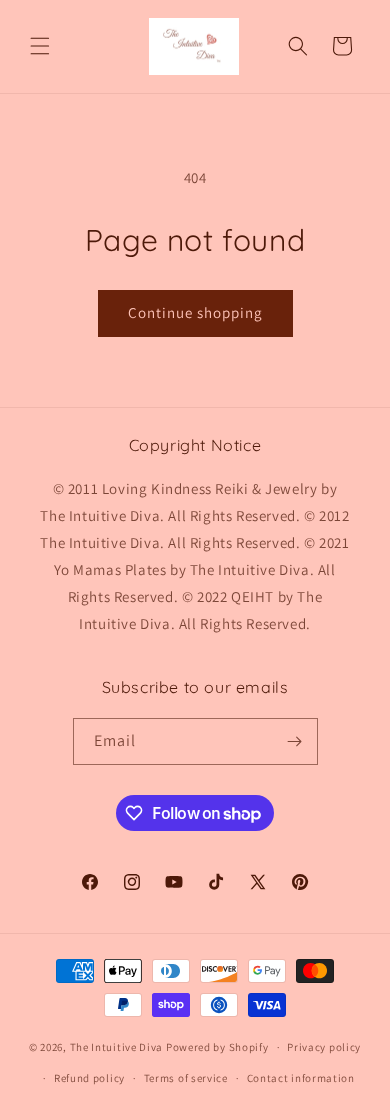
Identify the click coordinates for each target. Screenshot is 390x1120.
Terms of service (186, 1078)
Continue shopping (195, 312)
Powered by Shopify (217, 1047)
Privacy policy (324, 1047)
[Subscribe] (295, 741)
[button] (40, 46)
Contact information (301, 1078)
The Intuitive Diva (117, 1047)
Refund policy (89, 1078)
